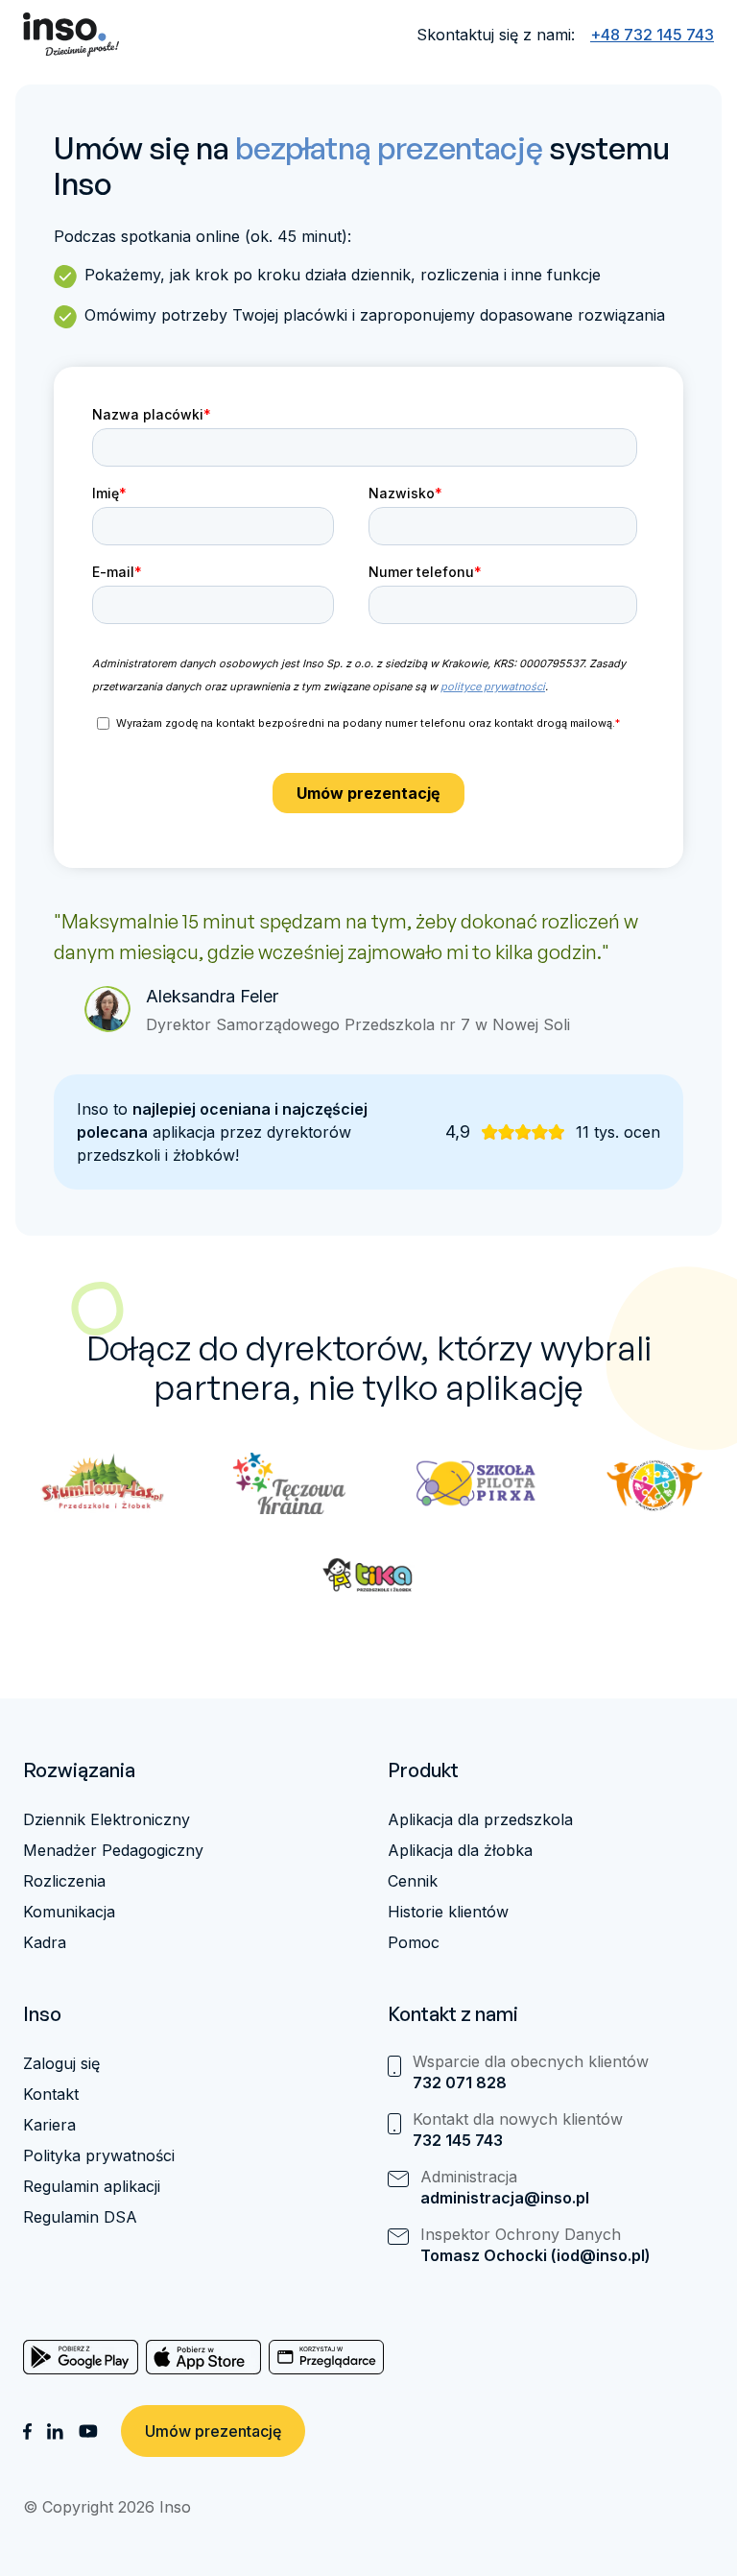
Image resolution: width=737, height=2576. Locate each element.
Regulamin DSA (80, 2217)
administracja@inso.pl (505, 2198)
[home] (71, 35)
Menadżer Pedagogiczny (113, 1850)
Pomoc (414, 1942)
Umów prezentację (213, 2431)
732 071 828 (460, 2082)
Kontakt (51, 2094)
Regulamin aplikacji (92, 2186)
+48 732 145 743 (652, 35)
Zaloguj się (61, 2063)
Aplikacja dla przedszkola (480, 1819)
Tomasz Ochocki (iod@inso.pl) (535, 2255)
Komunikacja (69, 1912)
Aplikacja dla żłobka (460, 1850)
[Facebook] (27, 2432)
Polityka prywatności (99, 2155)
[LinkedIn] (55, 2432)
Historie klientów (448, 1912)
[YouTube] (88, 2431)
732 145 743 (458, 2140)
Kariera (49, 2125)
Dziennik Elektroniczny (107, 1819)
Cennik (413, 1881)
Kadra (45, 1942)
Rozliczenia (64, 1881)
